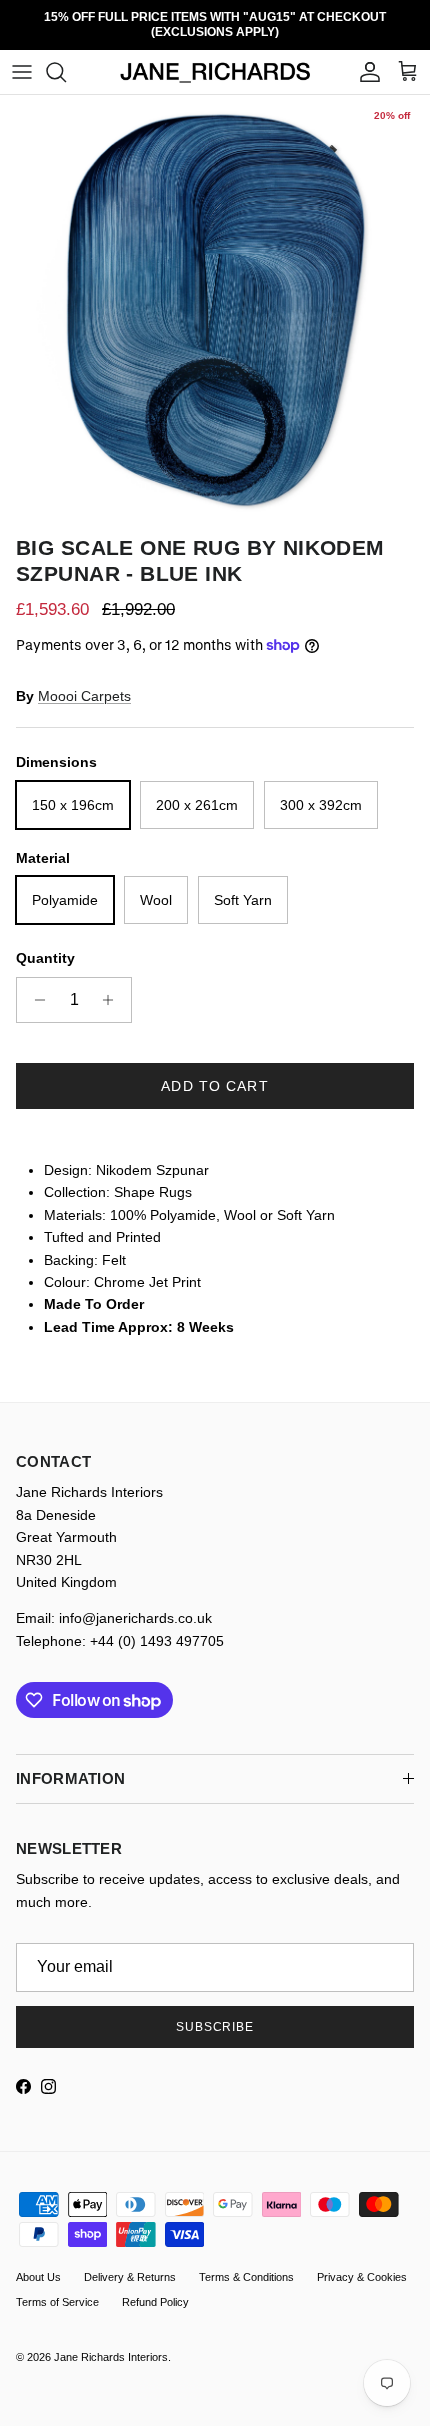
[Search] (66, 58)
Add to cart (214, 1072)
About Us (38, 2262)
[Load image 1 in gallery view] (215, 296)
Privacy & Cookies (362, 2262)
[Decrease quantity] (34, 986)
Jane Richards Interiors (111, 2343)
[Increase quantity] (113, 986)
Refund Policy (155, 2288)
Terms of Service (57, 2288)
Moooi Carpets (84, 682)
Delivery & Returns (130, 2262)
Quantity (45, 944)
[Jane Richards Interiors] (215, 58)
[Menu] (22, 58)
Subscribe (215, 2013)
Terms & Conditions (246, 2262)
